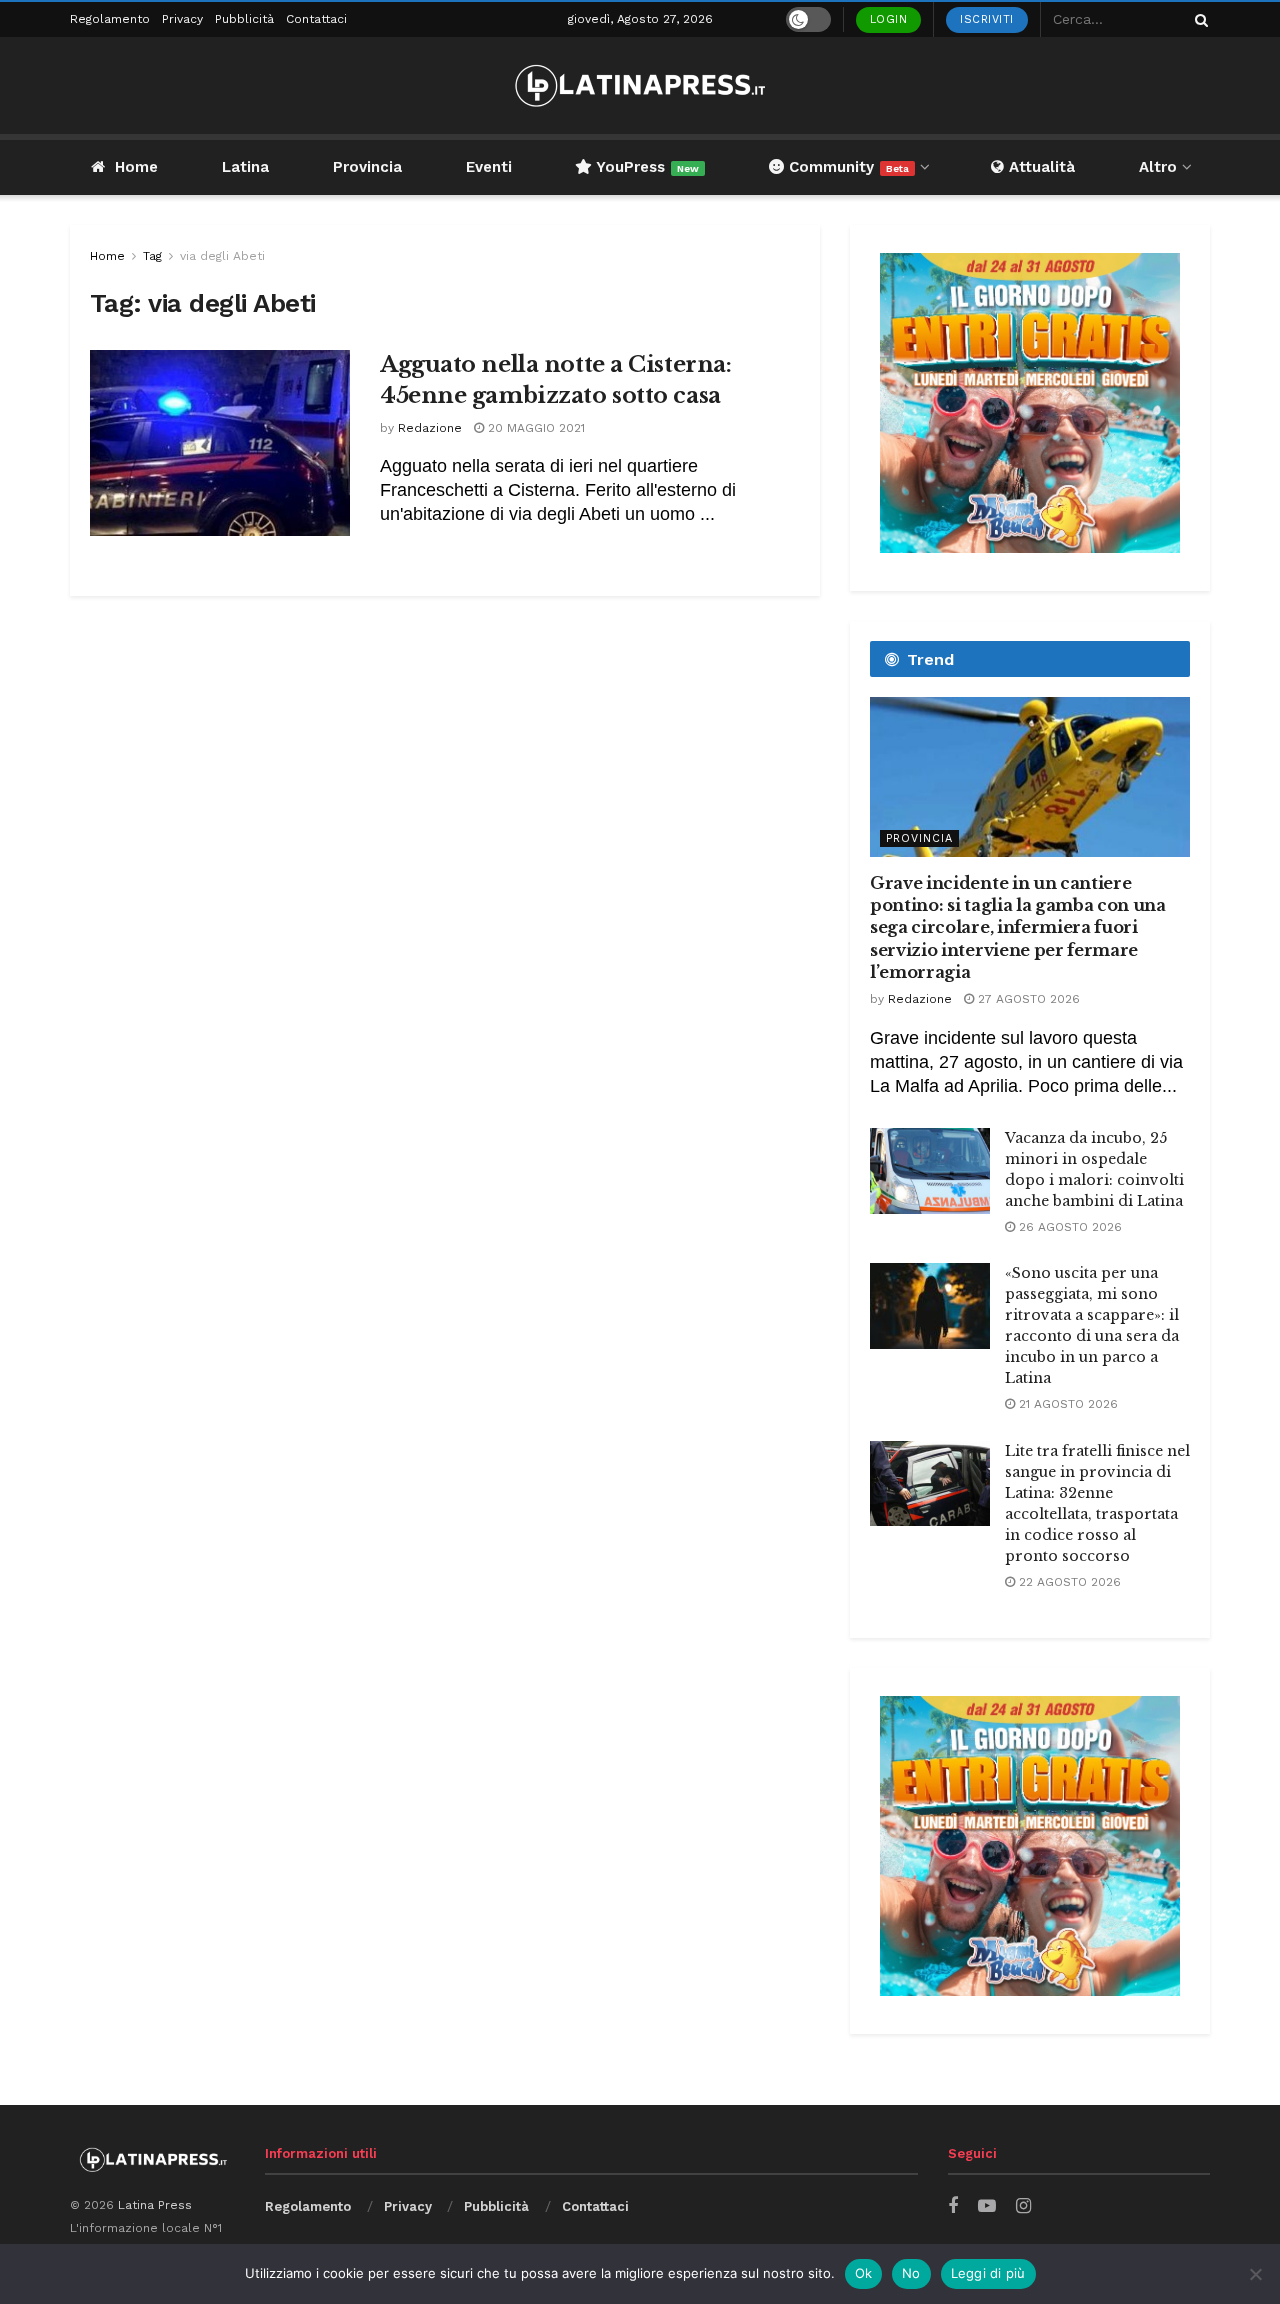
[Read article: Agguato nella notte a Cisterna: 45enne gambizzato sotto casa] (220, 443)
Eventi (489, 167)
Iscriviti (987, 19)
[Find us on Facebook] (953, 2206)
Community (846, 167)
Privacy (182, 19)
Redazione (430, 428)
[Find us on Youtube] (987, 2206)
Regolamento (110, 19)
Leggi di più (988, 2273)
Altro (1158, 167)
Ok (864, 2273)
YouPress (645, 167)
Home (136, 167)
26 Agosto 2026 (1068, 1227)
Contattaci (316, 19)
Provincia (367, 167)
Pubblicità (244, 19)
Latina (245, 167)
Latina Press (155, 2205)
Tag (152, 256)
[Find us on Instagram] (1023, 2206)
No (911, 2273)
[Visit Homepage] (640, 85)
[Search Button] (1198, 19)
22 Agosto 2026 (1068, 1582)
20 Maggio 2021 (534, 428)
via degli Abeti (222, 256)
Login (889, 19)
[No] (1255, 2274)
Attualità (1039, 167)
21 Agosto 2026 (1066, 1404)
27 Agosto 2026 (1027, 999)
